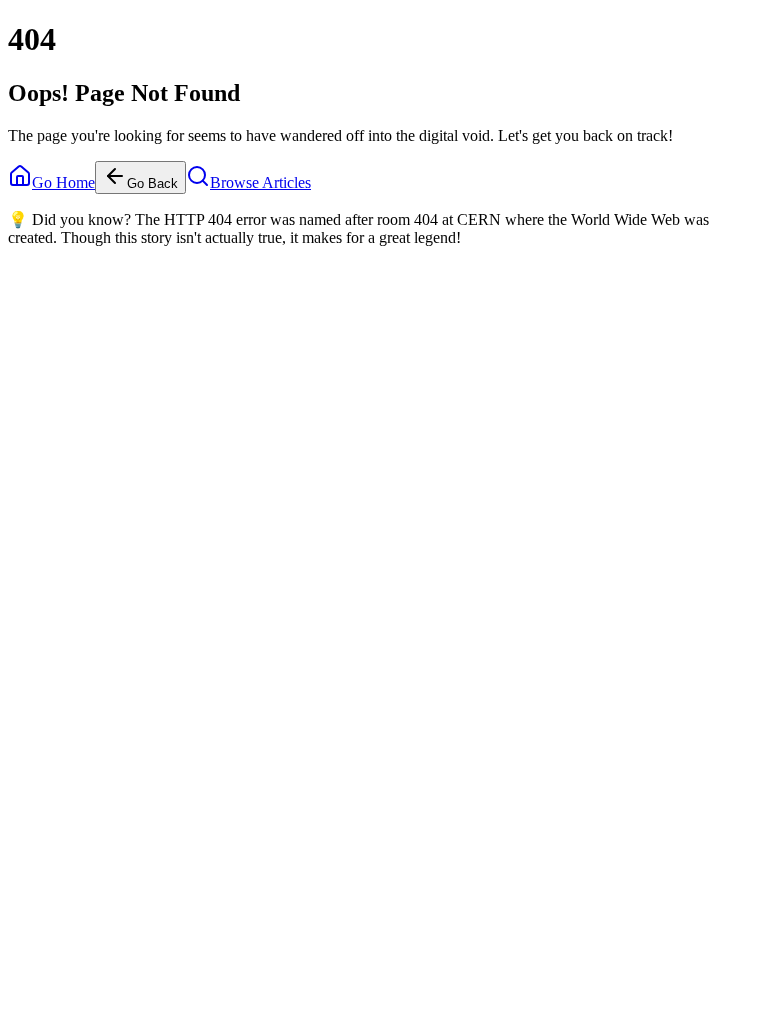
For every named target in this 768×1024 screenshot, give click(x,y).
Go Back (152, 183)
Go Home (63, 182)
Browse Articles (260, 182)
